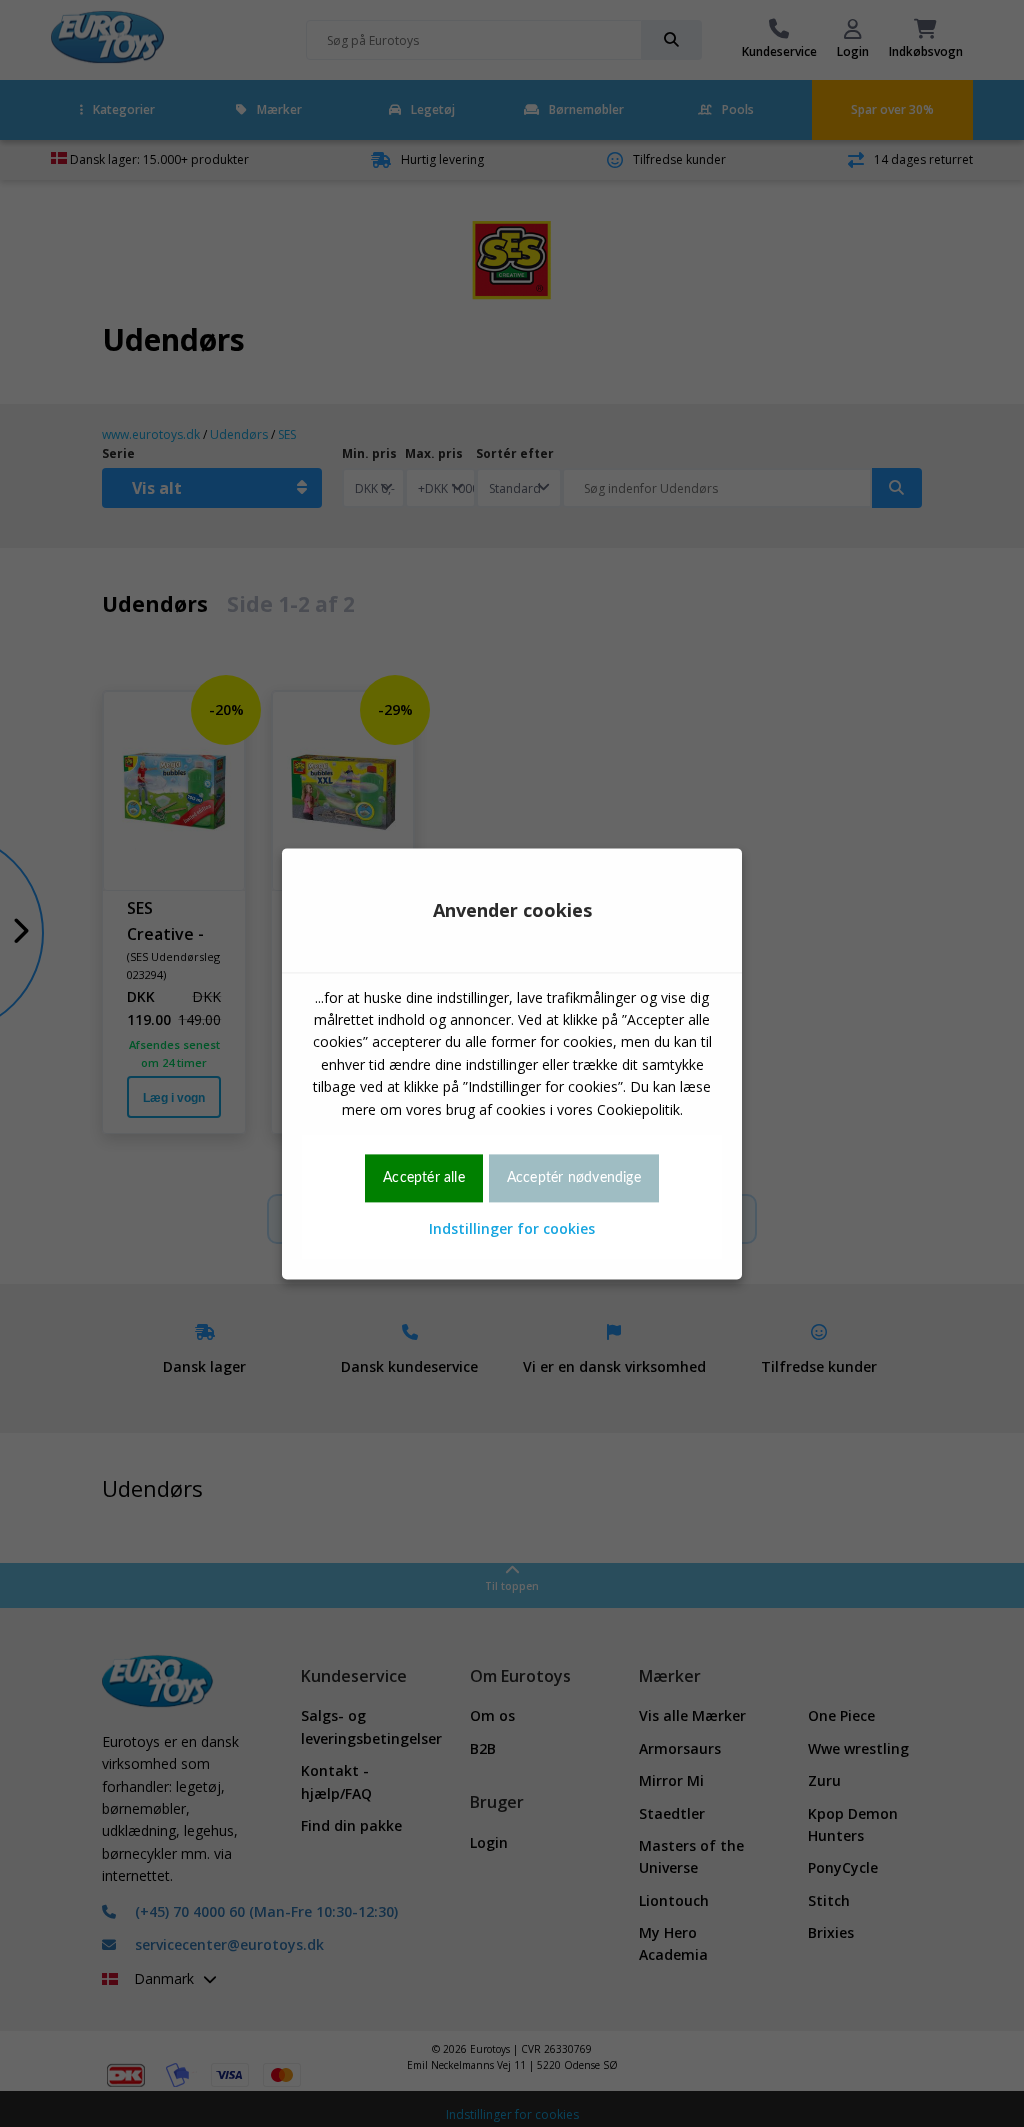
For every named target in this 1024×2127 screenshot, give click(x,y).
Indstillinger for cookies (512, 1229)
